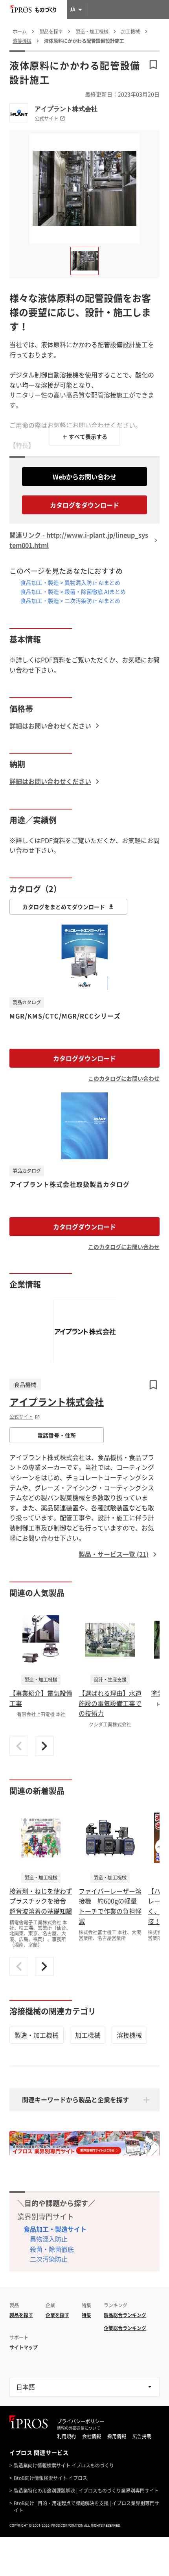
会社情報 (92, 2436)
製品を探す (21, 2315)
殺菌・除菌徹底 (52, 2249)
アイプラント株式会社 (66, 109)
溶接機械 (129, 2035)
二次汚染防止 (49, 2259)
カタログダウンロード (84, 1058)
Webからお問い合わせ (84, 477)
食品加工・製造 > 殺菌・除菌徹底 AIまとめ (73, 591)
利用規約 (66, 2436)
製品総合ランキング (125, 2315)
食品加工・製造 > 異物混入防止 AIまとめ (70, 582)
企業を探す (57, 2315)
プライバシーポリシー (81, 2421)
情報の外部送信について (79, 2428)
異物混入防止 (49, 2239)
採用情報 (117, 2436)
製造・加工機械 (37, 2035)
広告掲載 (142, 2436)
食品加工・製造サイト (55, 2229)
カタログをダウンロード (84, 505)
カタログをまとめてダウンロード (64, 907)
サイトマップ (24, 2347)
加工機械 (88, 2035)
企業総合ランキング (125, 2328)
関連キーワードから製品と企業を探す (75, 2099)
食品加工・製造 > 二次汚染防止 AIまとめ (70, 601)
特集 (86, 2315)
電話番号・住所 (57, 1435)
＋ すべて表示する (85, 436)
